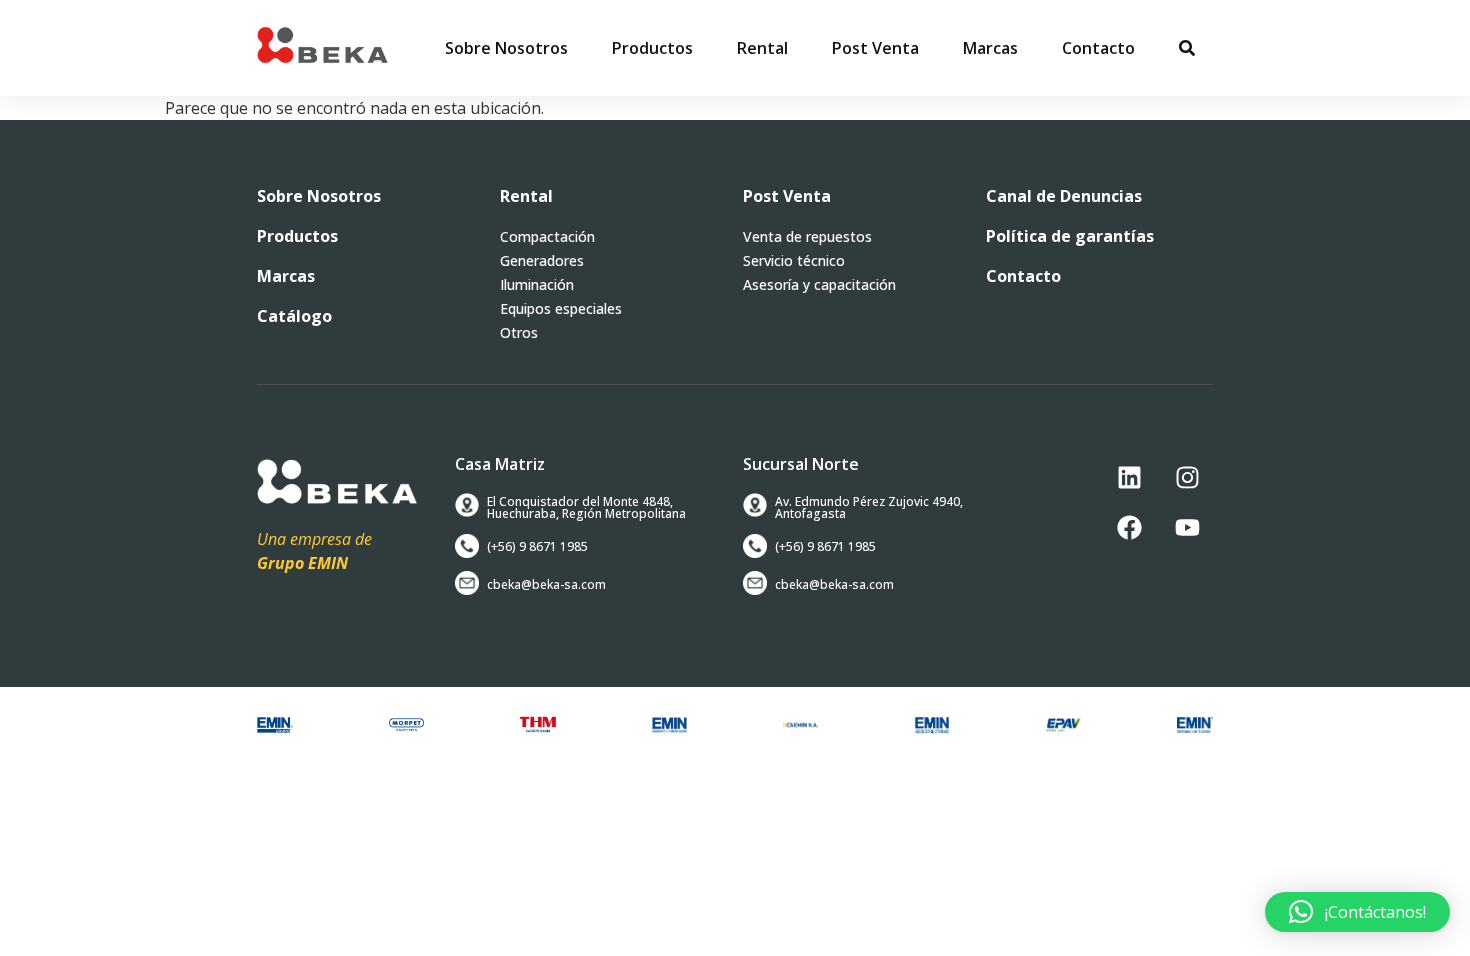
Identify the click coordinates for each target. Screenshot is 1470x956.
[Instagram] (1188, 477)
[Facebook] (1130, 527)
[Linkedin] (1130, 477)
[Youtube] (1188, 527)
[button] (652, 48)
